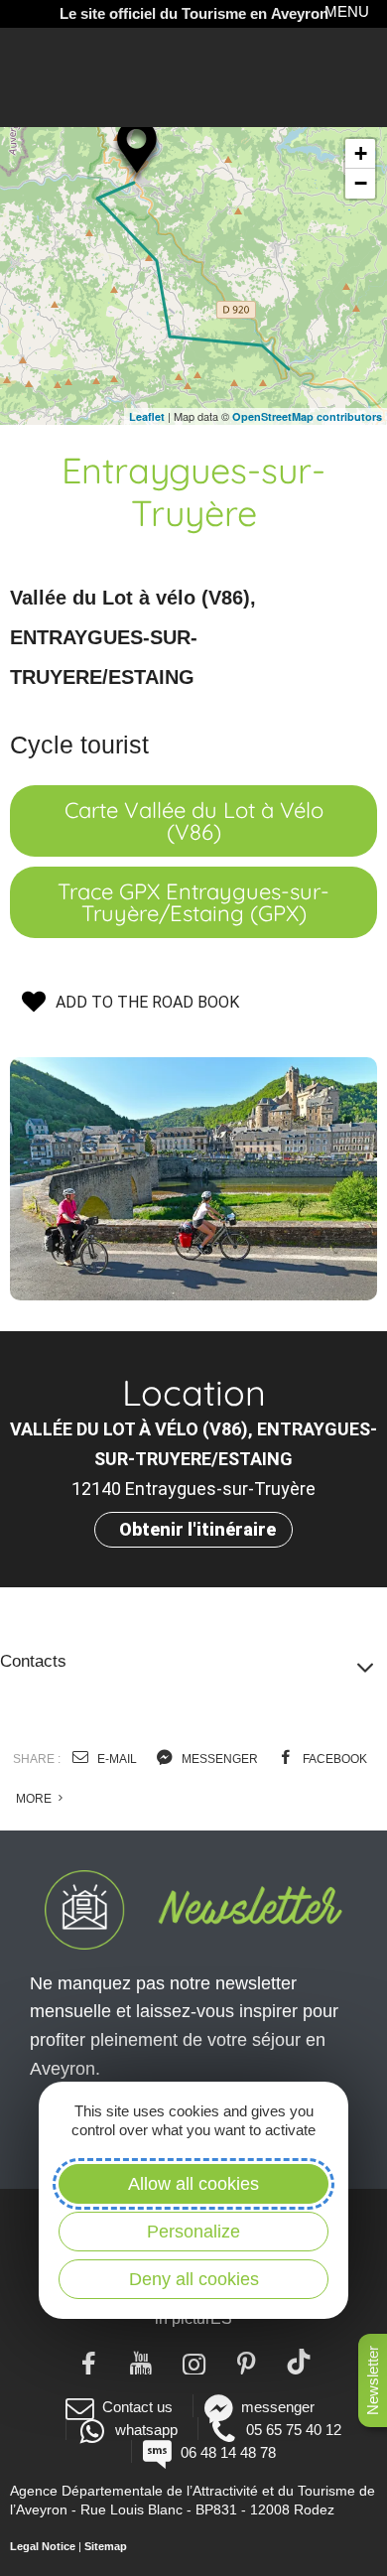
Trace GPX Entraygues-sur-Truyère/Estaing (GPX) (193, 902)
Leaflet (147, 416)
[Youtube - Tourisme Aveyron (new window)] (141, 2362)
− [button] (361, 183)
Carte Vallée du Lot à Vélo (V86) (194, 821)
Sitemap (106, 2546)
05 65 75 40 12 (294, 2430)
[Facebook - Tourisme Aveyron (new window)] (89, 2362)
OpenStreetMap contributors (307, 416)
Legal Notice (43, 2546)
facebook (333, 1759)
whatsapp (146, 2430)
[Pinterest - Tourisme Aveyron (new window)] (247, 2362)
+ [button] (361, 153)
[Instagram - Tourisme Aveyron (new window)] (194, 2362)
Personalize (193, 2232)
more (35, 1799)
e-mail (116, 1759)
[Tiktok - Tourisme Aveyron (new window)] (299, 2362)
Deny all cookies (194, 2279)
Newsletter (373, 2380)
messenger (218, 1759)
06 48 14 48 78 (228, 2452)
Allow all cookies (193, 2184)
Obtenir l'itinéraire (197, 1529)
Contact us (137, 2407)
